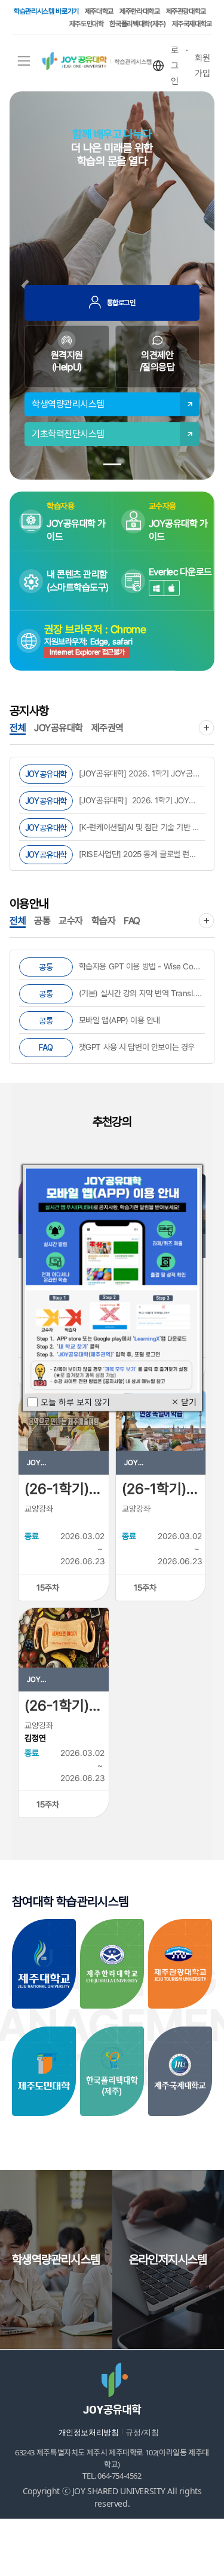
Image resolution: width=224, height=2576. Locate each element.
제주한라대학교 (139, 11)
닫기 (184, 1402)
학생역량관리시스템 (68, 404)
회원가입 (202, 66)
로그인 (175, 66)
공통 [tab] (42, 921)
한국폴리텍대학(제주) (137, 24)
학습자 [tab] (104, 921)
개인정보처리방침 (89, 2432)
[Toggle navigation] (24, 61)
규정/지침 (142, 2432)
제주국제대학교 (192, 24)
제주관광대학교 (186, 11)
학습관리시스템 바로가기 (46, 11)
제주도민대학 (87, 24)
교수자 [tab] (71, 921)
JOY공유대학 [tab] (59, 728)
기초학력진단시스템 (68, 434)
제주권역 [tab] (108, 728)
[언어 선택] (158, 66)
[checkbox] (33, 1402)
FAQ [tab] (132, 921)
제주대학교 (99, 11)
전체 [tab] (18, 728)
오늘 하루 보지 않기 (75, 1402)
